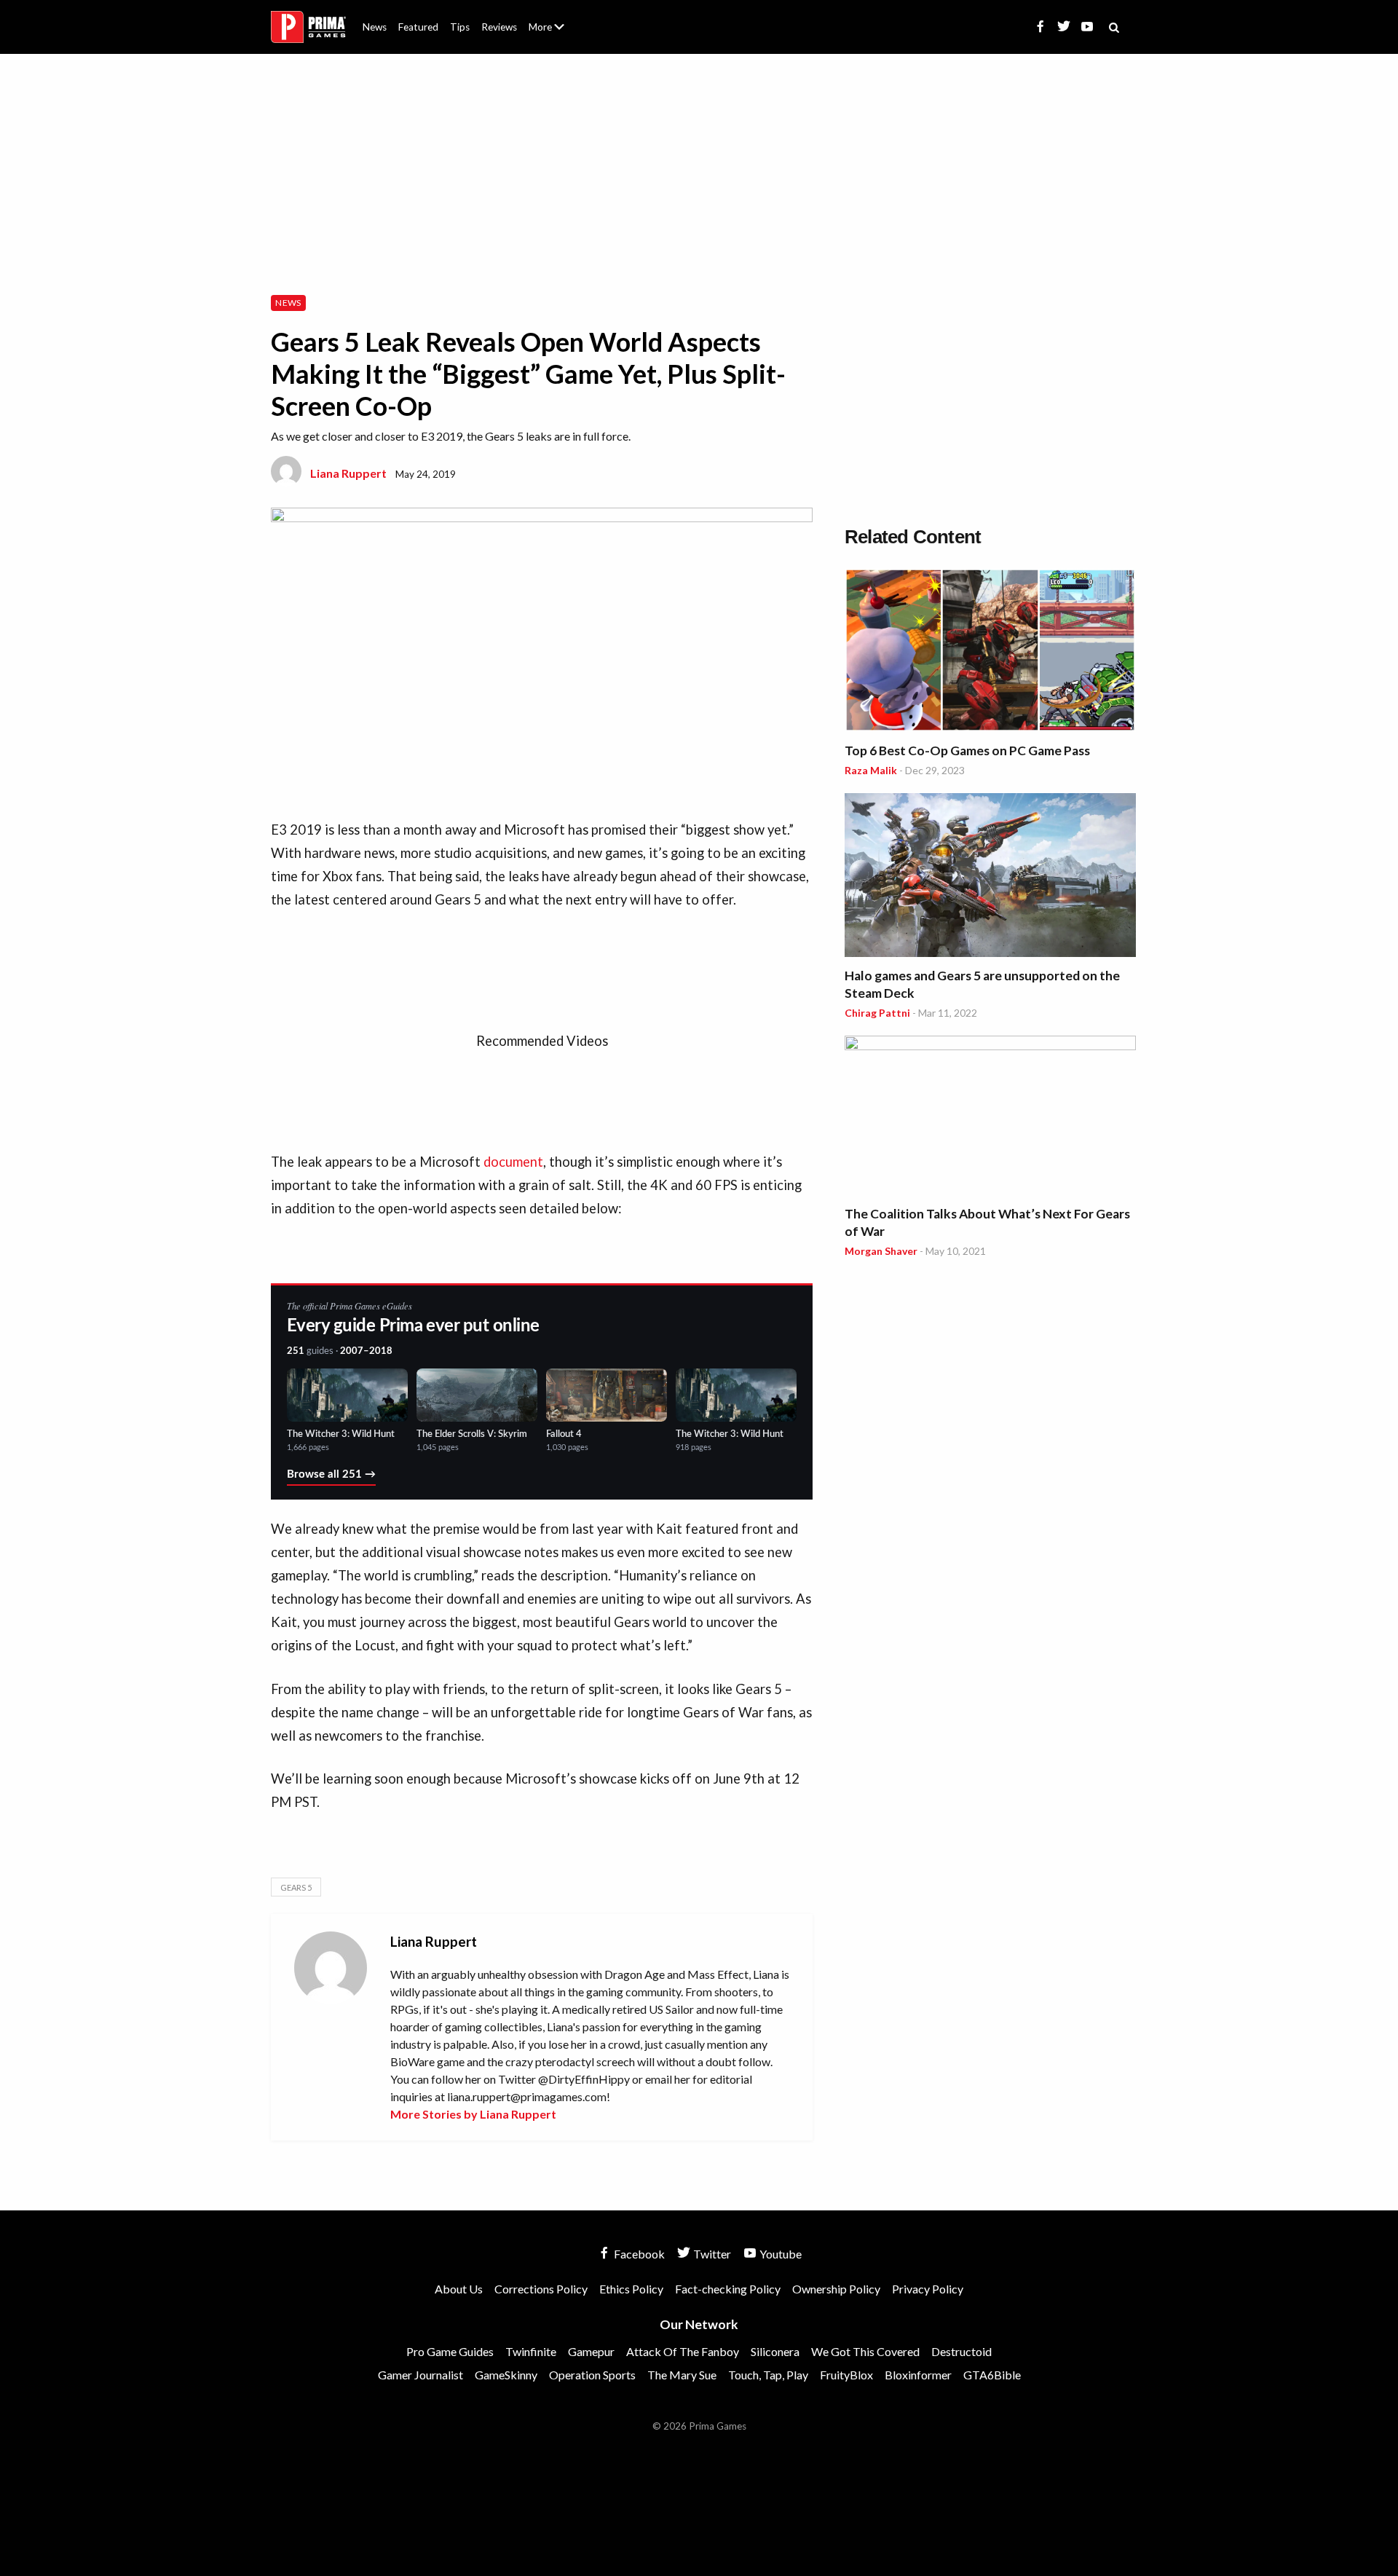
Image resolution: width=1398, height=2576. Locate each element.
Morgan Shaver (881, 1251)
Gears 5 (296, 1887)
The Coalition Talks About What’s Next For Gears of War (987, 1222)
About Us (549, 18)
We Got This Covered (865, 2351)
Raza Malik (871, 770)
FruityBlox (846, 2375)
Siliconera (775, 2351)
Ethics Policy (631, 2289)
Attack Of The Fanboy (683, 2351)
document (513, 1162)
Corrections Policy (541, 2289)
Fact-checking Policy (728, 2289)
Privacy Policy (928, 2289)
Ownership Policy (836, 2289)
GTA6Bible (992, 2375)
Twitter (711, 2254)
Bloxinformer (918, 2375)
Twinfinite (531, 2351)
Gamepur (591, 2351)
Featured (418, 27)
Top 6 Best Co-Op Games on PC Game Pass (967, 751)
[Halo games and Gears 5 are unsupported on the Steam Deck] (990, 877)
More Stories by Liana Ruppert (473, 2114)
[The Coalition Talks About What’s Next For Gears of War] (990, 1118)
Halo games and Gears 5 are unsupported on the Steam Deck (982, 984)
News (375, 27)
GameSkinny (506, 2375)
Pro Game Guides (450, 2351)
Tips (460, 27)
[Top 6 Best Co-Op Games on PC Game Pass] (990, 652)
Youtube (779, 2254)
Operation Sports (592, 2375)
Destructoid (961, 2351)
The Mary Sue (682, 2375)
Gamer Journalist (420, 2375)
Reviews (499, 27)
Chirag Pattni (877, 1013)
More (555, 33)
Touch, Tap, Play (768, 2375)
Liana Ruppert (348, 473)
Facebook (638, 2254)
